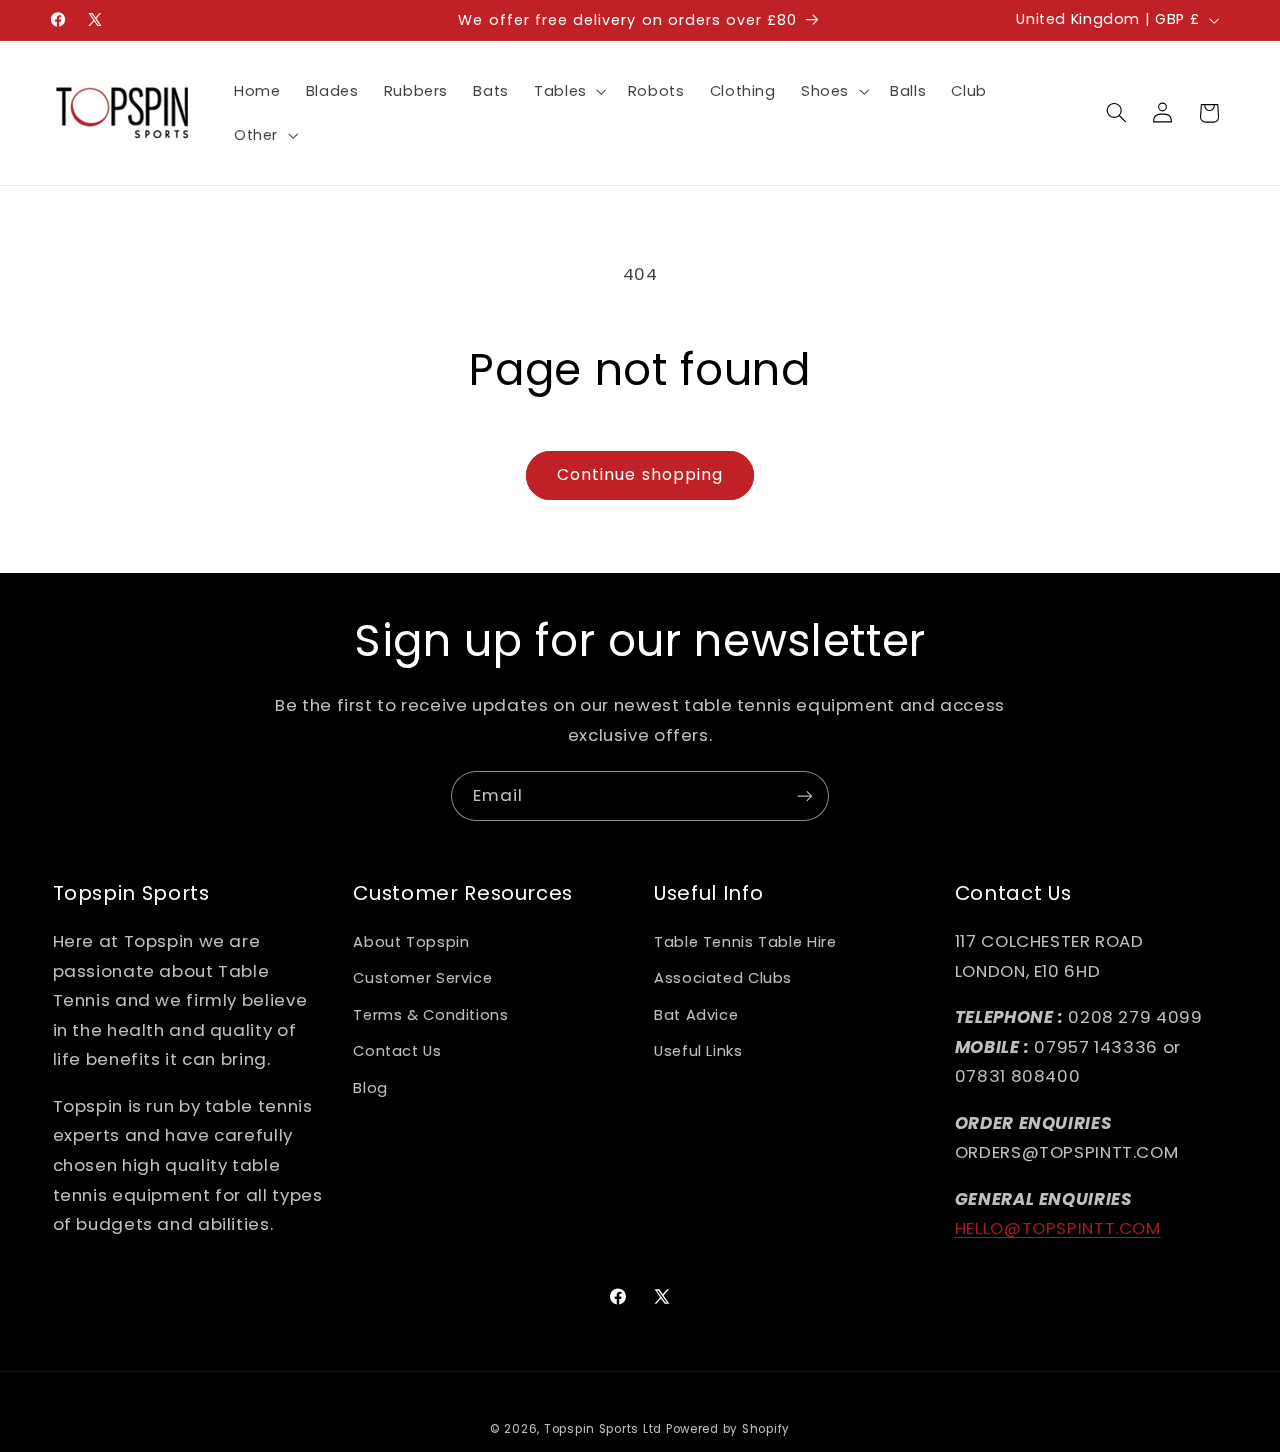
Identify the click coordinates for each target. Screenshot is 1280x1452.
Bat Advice (696, 1015)
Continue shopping (640, 474)
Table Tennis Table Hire (745, 942)
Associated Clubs (723, 978)
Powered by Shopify (728, 1429)
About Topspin (411, 942)
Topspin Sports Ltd (603, 1429)
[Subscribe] (805, 795)
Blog (370, 1088)
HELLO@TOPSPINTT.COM (1058, 1228)
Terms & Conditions (430, 1015)
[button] (568, 91)
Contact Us (397, 1051)
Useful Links (698, 1051)
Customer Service (422, 978)
